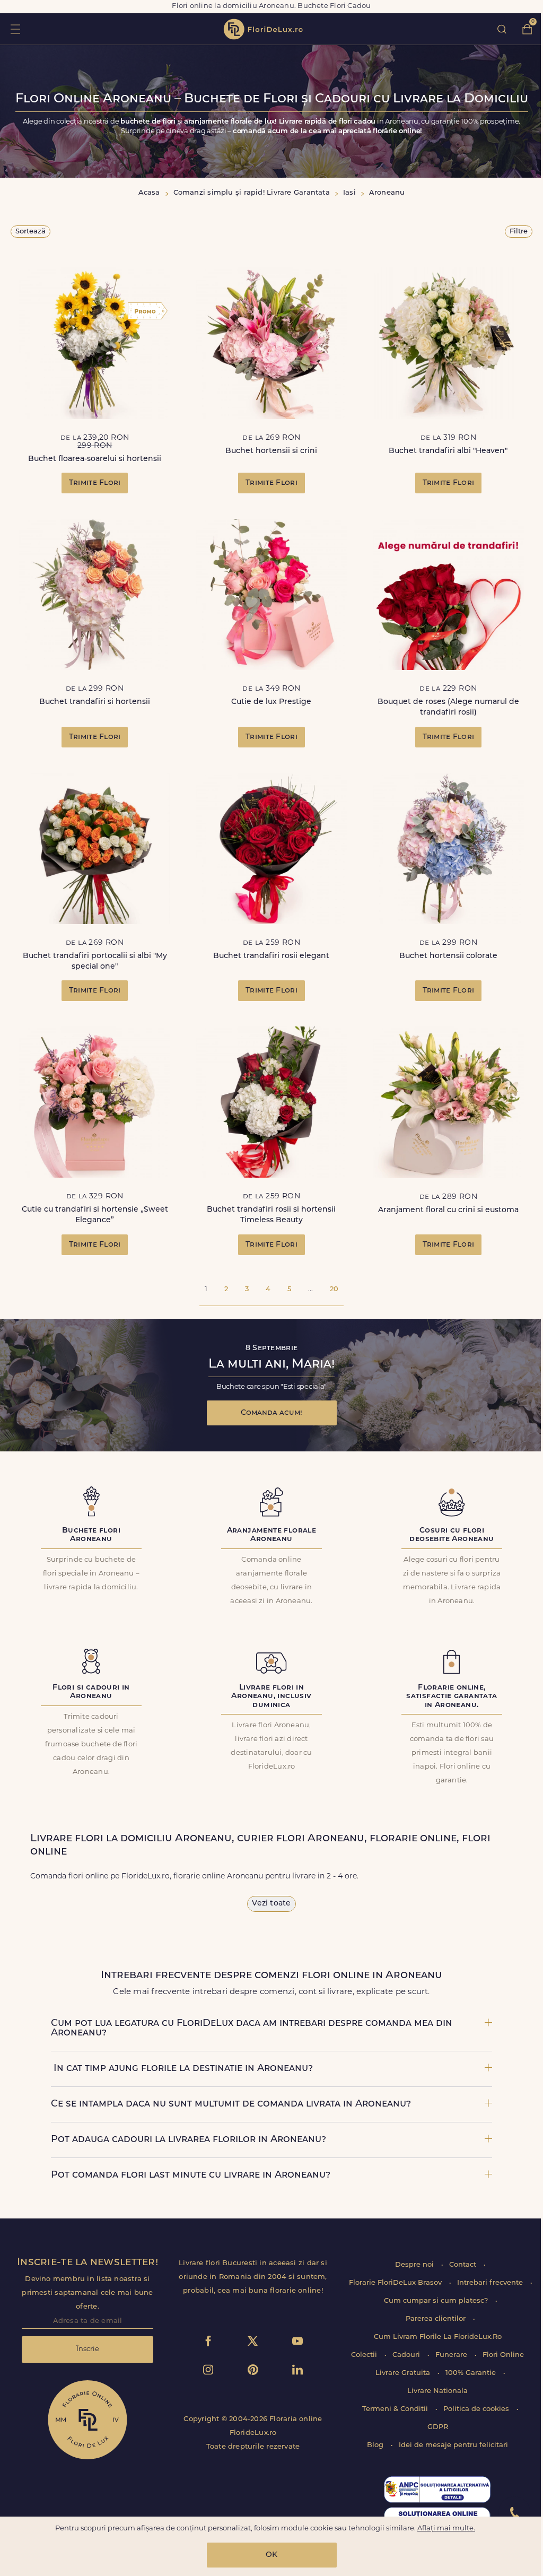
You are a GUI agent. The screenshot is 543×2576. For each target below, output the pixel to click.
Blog (376, 2445)
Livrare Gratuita (404, 2373)
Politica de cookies (477, 2409)
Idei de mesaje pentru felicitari (453, 2445)
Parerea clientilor (437, 2319)
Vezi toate (271, 1904)
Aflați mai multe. (446, 2529)
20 (334, 1289)
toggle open (15, 29)
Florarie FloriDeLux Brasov (396, 2283)
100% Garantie (472, 2373)
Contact (464, 2265)
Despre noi (415, 2265)
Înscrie (88, 2349)
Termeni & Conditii (396, 2409)
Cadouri (407, 2355)
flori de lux (263, 29)
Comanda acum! (271, 1413)
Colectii (365, 2355)
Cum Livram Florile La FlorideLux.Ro (438, 2337)
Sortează (30, 232)
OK (271, 2555)
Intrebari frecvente (491, 2283)
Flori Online (503, 2355)
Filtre (519, 232)
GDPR (438, 2427)
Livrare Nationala (437, 2391)
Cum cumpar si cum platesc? (437, 2301)
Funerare (452, 2355)
